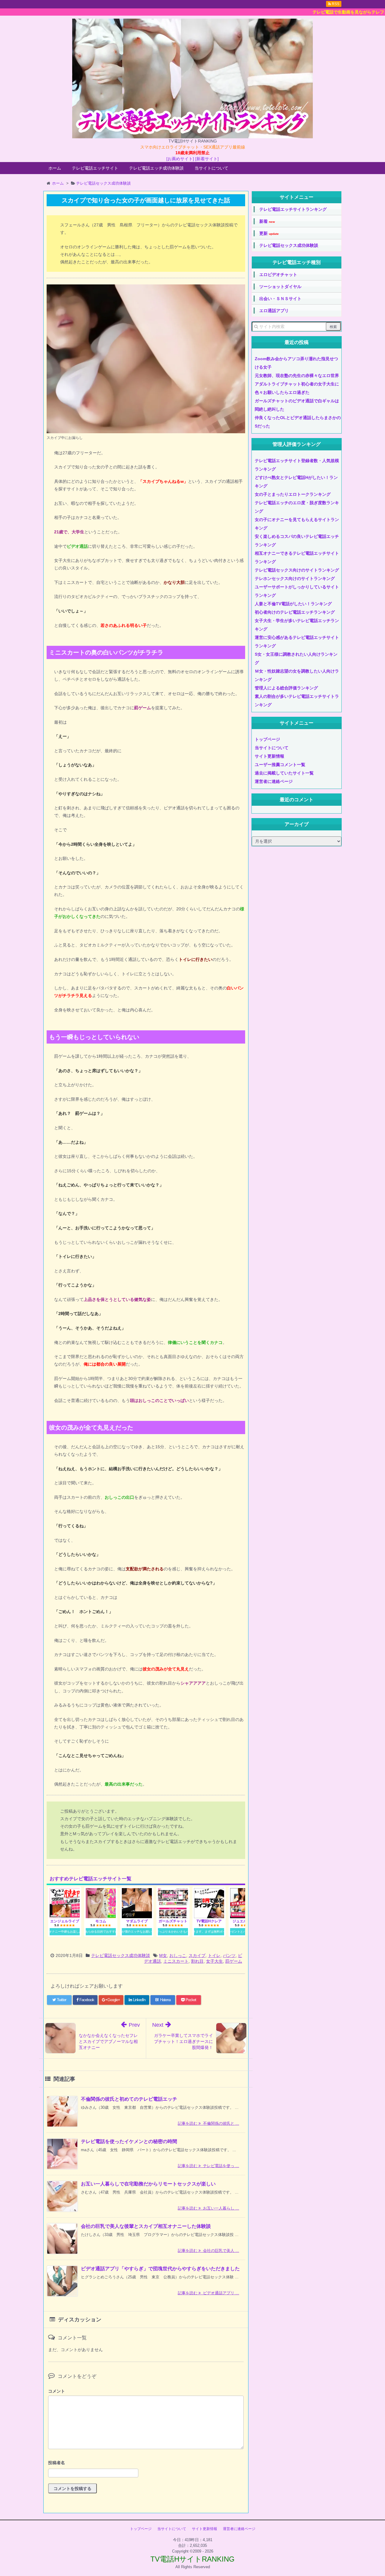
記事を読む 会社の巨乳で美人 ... (208, 2251)
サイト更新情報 (269, 756)
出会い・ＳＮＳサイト (280, 299)
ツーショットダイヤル (280, 287)
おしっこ (178, 1955)
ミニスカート (176, 1961)
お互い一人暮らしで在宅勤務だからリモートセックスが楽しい (148, 2184)
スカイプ (197, 1955)
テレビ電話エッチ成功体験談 (156, 168)
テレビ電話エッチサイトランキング (293, 209)
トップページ (267, 739)
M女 (163, 1955)
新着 (267, 221)
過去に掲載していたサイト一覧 (284, 773)
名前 (146, 2463)
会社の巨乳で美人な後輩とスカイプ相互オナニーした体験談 (146, 2226)
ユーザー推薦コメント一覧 (280, 765)
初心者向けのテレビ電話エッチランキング (295, 612)
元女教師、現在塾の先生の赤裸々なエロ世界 (297, 376)
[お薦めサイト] (180, 159)
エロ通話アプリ (274, 311)
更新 (269, 233)
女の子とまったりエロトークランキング (293, 494)
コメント (57, 2391)
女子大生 (214, 1961)
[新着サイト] (207, 159)
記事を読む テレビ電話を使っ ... (208, 2166)
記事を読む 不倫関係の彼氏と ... (208, 2123)
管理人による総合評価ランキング (286, 688)
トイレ (214, 1955)
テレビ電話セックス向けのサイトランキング (297, 570)
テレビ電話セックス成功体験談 (121, 1955)
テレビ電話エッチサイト (95, 168)
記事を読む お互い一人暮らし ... (208, 2208)
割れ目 (197, 1961)
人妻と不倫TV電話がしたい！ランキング (293, 604)
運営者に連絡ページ (274, 781)
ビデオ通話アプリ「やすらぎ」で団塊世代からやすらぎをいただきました (160, 2269)
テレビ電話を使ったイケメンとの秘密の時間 (129, 2141)
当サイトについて (211, 168)
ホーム (55, 168)
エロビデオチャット (278, 274)
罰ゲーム (234, 1961)
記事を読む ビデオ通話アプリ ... (208, 2293)
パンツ (229, 1955)
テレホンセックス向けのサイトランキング (295, 578)
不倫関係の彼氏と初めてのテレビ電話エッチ (129, 2099)
